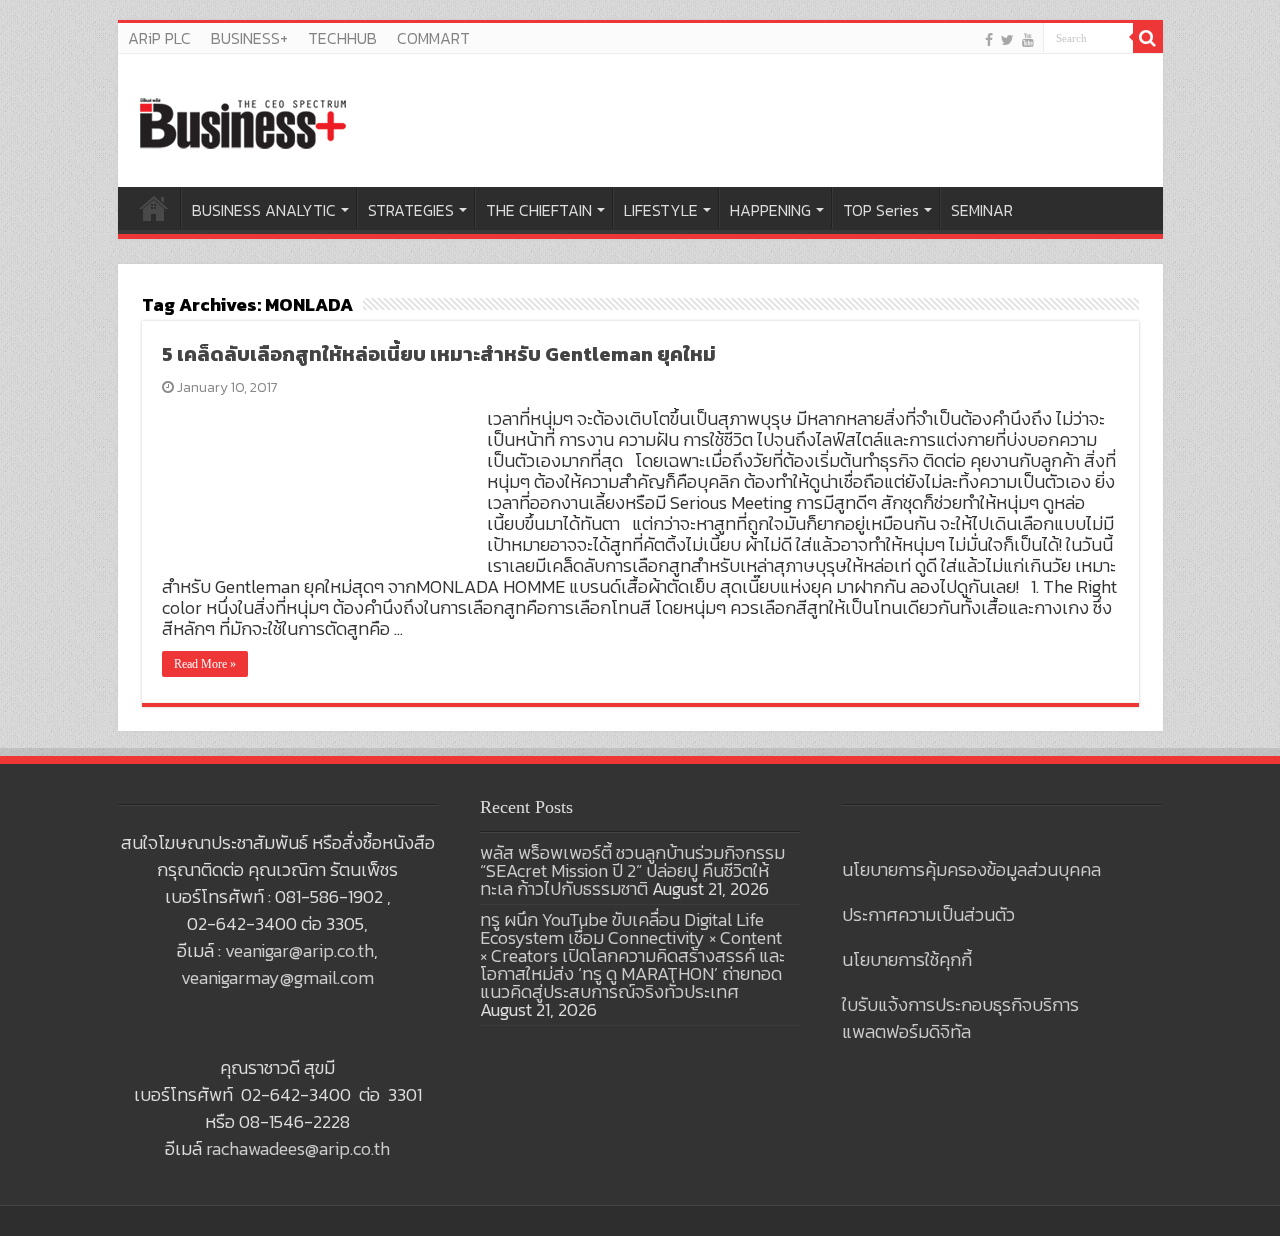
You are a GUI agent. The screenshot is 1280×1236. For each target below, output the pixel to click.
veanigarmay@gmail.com (277, 977)
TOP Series (881, 210)
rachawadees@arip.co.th (298, 1148)
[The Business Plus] (243, 122)
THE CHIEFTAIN (539, 210)
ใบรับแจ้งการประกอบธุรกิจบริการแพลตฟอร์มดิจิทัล (960, 1018)
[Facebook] (989, 39)
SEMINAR (982, 210)
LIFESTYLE (661, 210)
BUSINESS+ (249, 38)
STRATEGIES (411, 210)
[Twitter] (1007, 39)
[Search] (1148, 38)
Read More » (205, 664)
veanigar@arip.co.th (299, 950)
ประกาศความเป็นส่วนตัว (928, 914)
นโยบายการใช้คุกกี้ (907, 959)
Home (154, 208)
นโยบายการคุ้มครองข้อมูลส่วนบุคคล (971, 869)
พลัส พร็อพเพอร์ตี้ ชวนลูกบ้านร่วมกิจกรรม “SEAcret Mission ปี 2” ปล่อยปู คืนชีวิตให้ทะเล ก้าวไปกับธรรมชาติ (632, 870)
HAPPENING (770, 210)
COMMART (433, 38)
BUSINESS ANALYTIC (264, 210)
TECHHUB (342, 38)
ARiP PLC (159, 38)
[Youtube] (1028, 39)
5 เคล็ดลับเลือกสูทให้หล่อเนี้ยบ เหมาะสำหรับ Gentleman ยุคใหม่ (439, 354)
